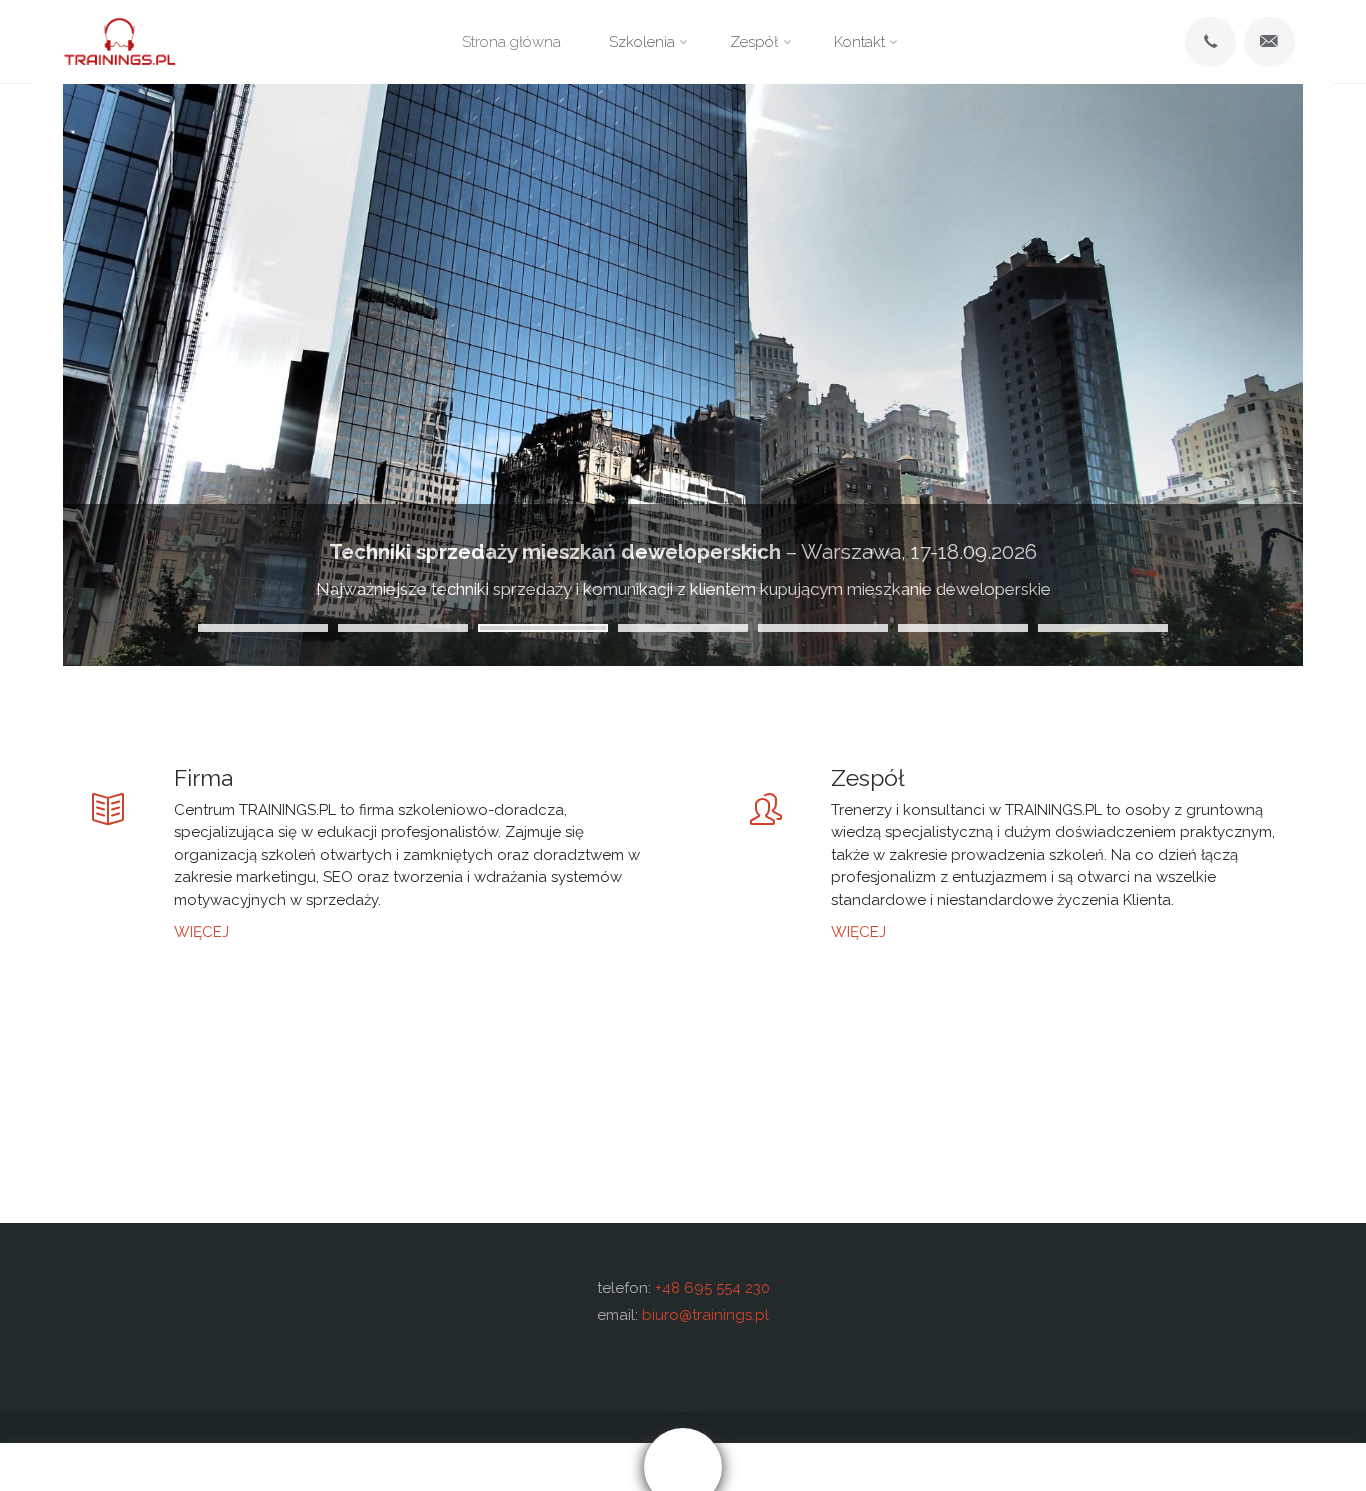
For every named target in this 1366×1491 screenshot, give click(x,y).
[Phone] (1210, 42)
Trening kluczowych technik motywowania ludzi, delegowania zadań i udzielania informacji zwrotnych (683, 589)
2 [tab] (403, 628)
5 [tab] (823, 628)
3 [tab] (543, 628)
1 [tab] (263, 628)
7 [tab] (1103, 628)
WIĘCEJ (201, 931)
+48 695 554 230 (712, 1288)
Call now (341, 1467)
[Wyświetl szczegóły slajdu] (683, 375)
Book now (1024, 1467)
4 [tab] (683, 628)
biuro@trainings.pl (705, 1315)
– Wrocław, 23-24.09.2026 (683, 552)
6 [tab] (963, 628)
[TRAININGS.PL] (119, 42)
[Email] (1269, 42)
